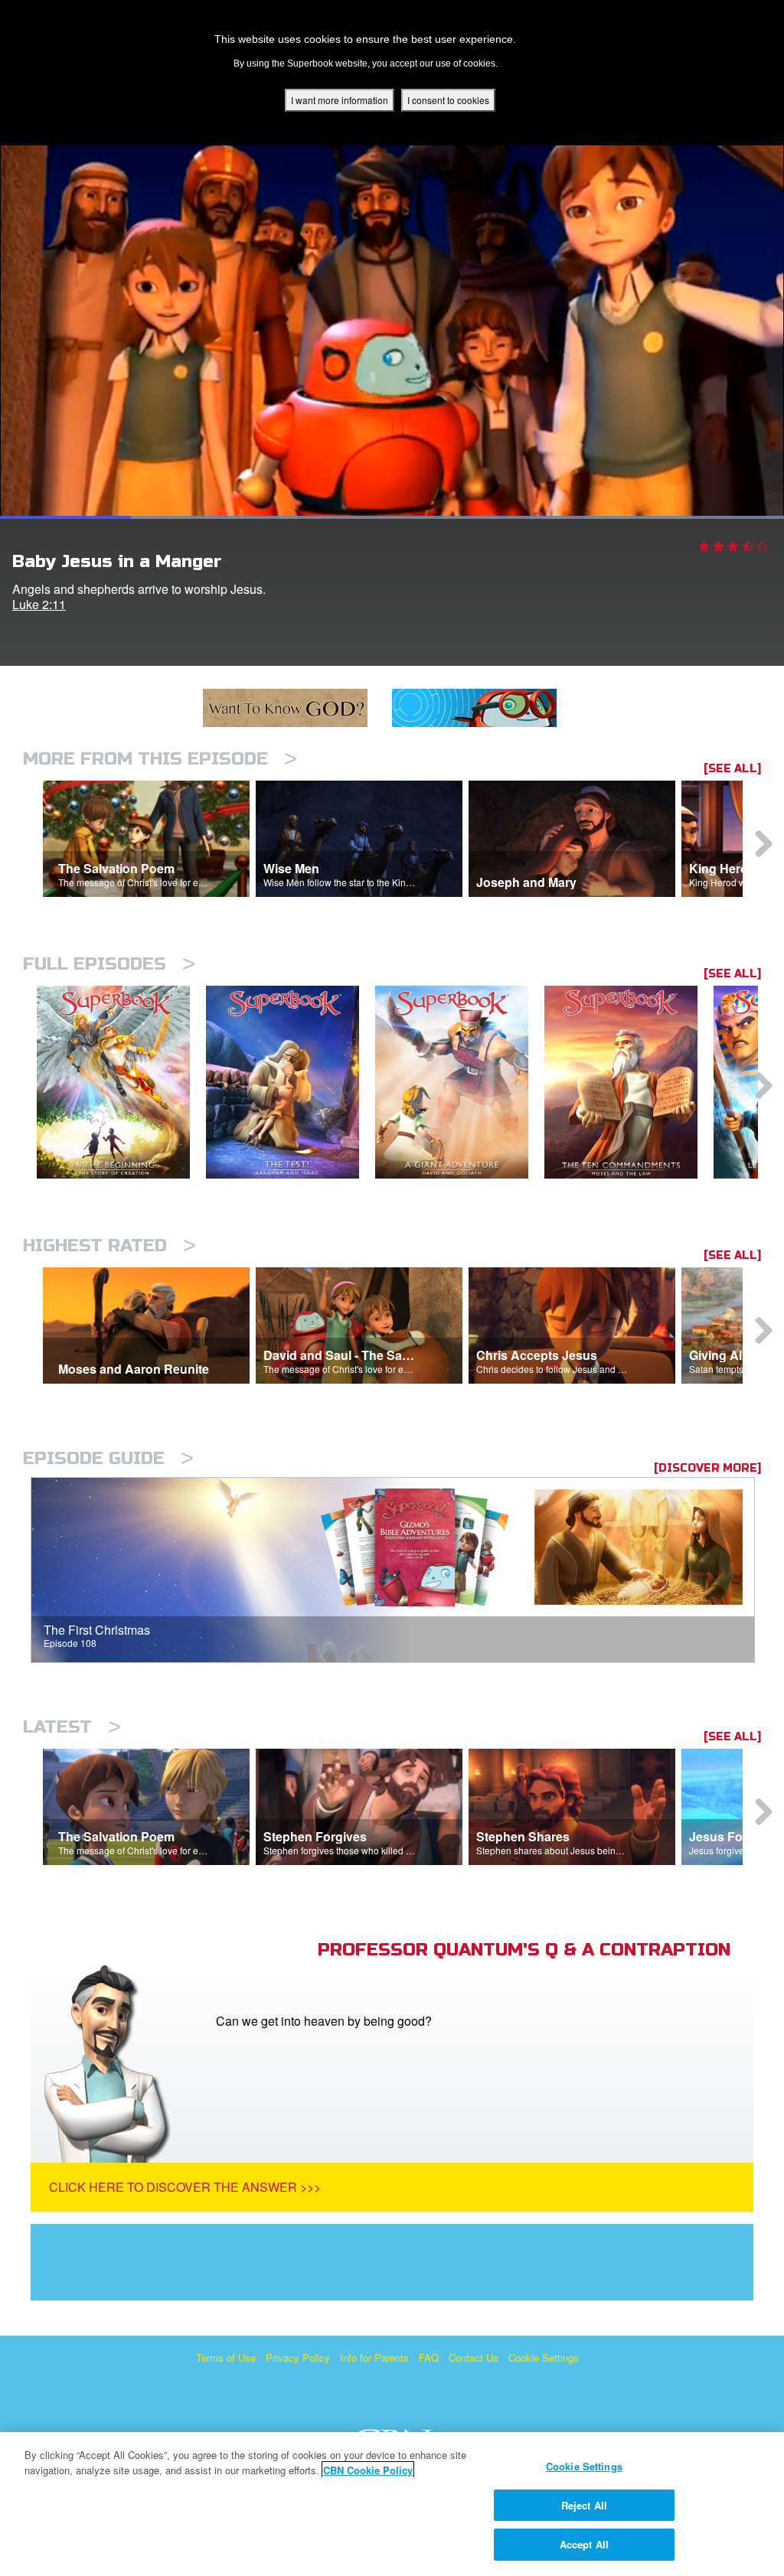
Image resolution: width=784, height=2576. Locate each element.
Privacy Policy (298, 2358)
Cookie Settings (544, 2358)
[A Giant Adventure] (460, 1083)
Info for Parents (374, 2358)
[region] (392, 2504)
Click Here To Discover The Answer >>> (185, 2187)
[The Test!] (291, 1083)
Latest (72, 1727)
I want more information (340, 100)
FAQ (429, 2358)
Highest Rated (109, 1246)
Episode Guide (108, 1458)
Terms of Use (226, 2358)
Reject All (584, 2505)
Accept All (584, 2544)
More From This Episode (160, 759)
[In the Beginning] (121, 1083)
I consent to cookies (448, 100)
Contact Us (474, 2358)
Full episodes (109, 964)
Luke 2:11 (39, 604)
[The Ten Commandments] (629, 1083)
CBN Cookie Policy (368, 2470)
